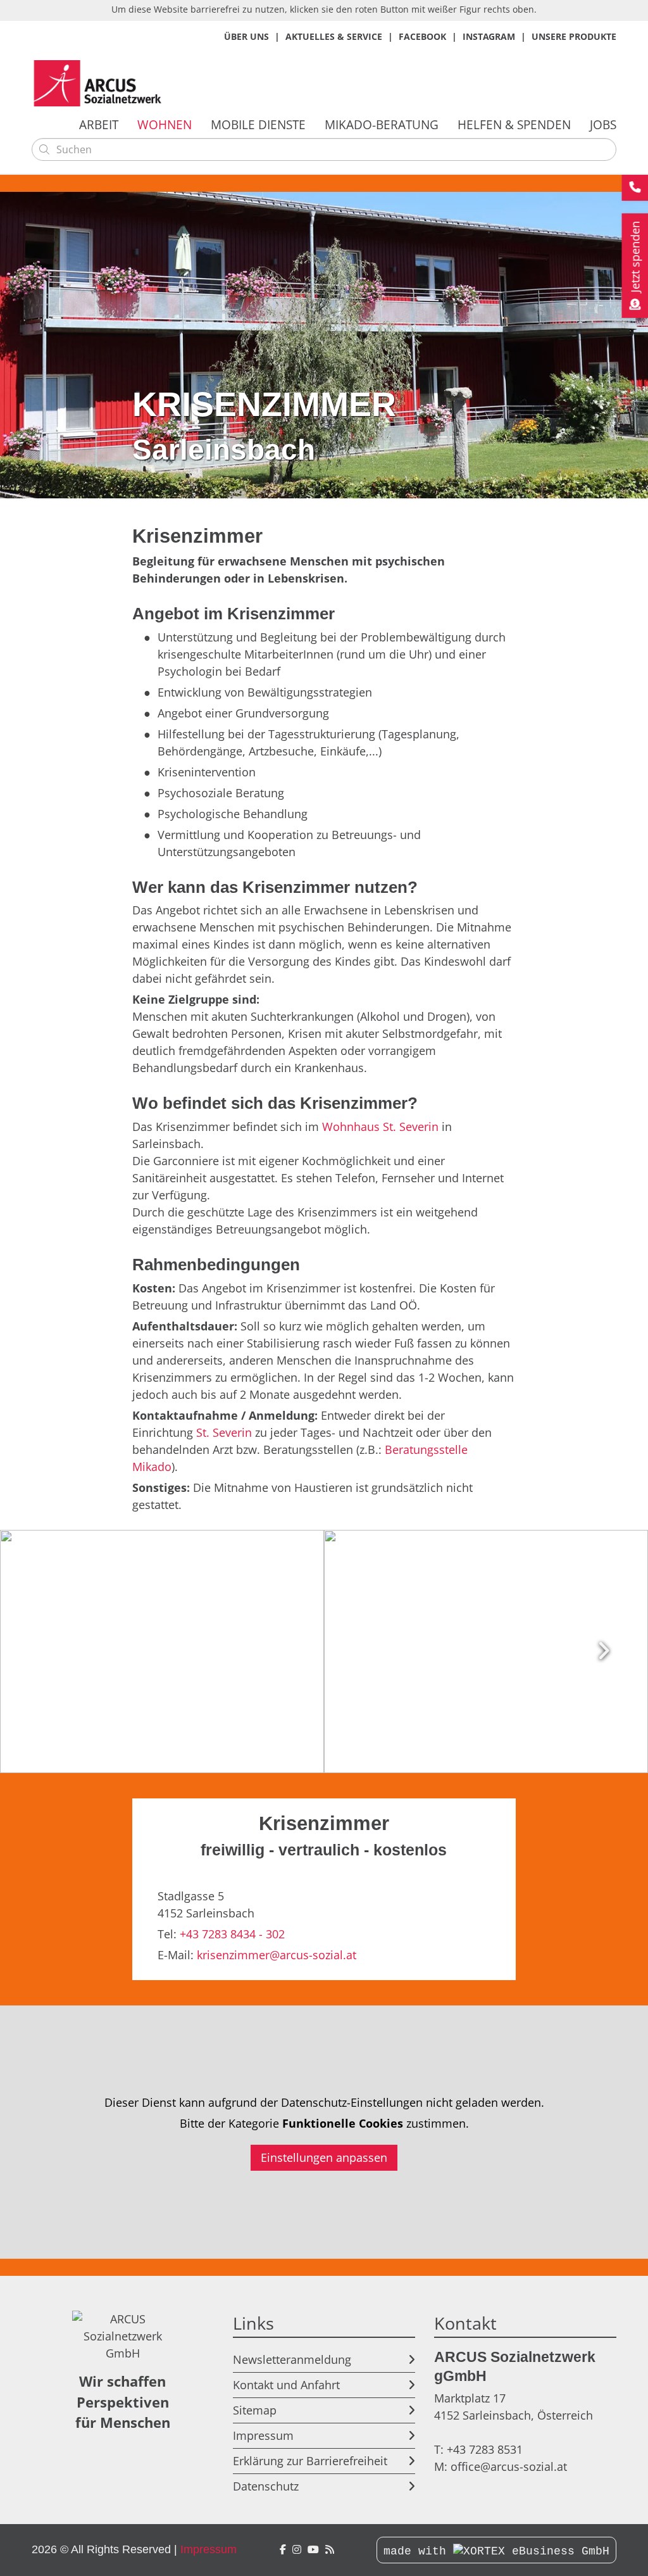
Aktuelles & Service (334, 36)
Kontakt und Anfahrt (286, 2385)
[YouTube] (313, 2550)
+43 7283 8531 (485, 2449)
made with (418, 2551)
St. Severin (224, 1432)
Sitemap (255, 2410)
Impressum (263, 2435)
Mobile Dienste (258, 124)
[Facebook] (283, 2550)
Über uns (246, 36)
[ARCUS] (330, 2550)
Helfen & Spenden (514, 124)
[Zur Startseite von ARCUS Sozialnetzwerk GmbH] (101, 83)
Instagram (489, 36)
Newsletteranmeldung (292, 2359)
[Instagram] (297, 2550)
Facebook (422, 36)
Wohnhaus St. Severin (380, 1127)
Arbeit (99, 124)
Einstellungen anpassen (324, 2157)
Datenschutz (266, 2486)
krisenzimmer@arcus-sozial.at (277, 1955)
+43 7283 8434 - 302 (232, 1934)
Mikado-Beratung (382, 124)
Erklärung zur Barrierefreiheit (310, 2461)
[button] (162, 1651)
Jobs (603, 124)
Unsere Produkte (574, 36)
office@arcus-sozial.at (509, 2466)
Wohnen (165, 124)
